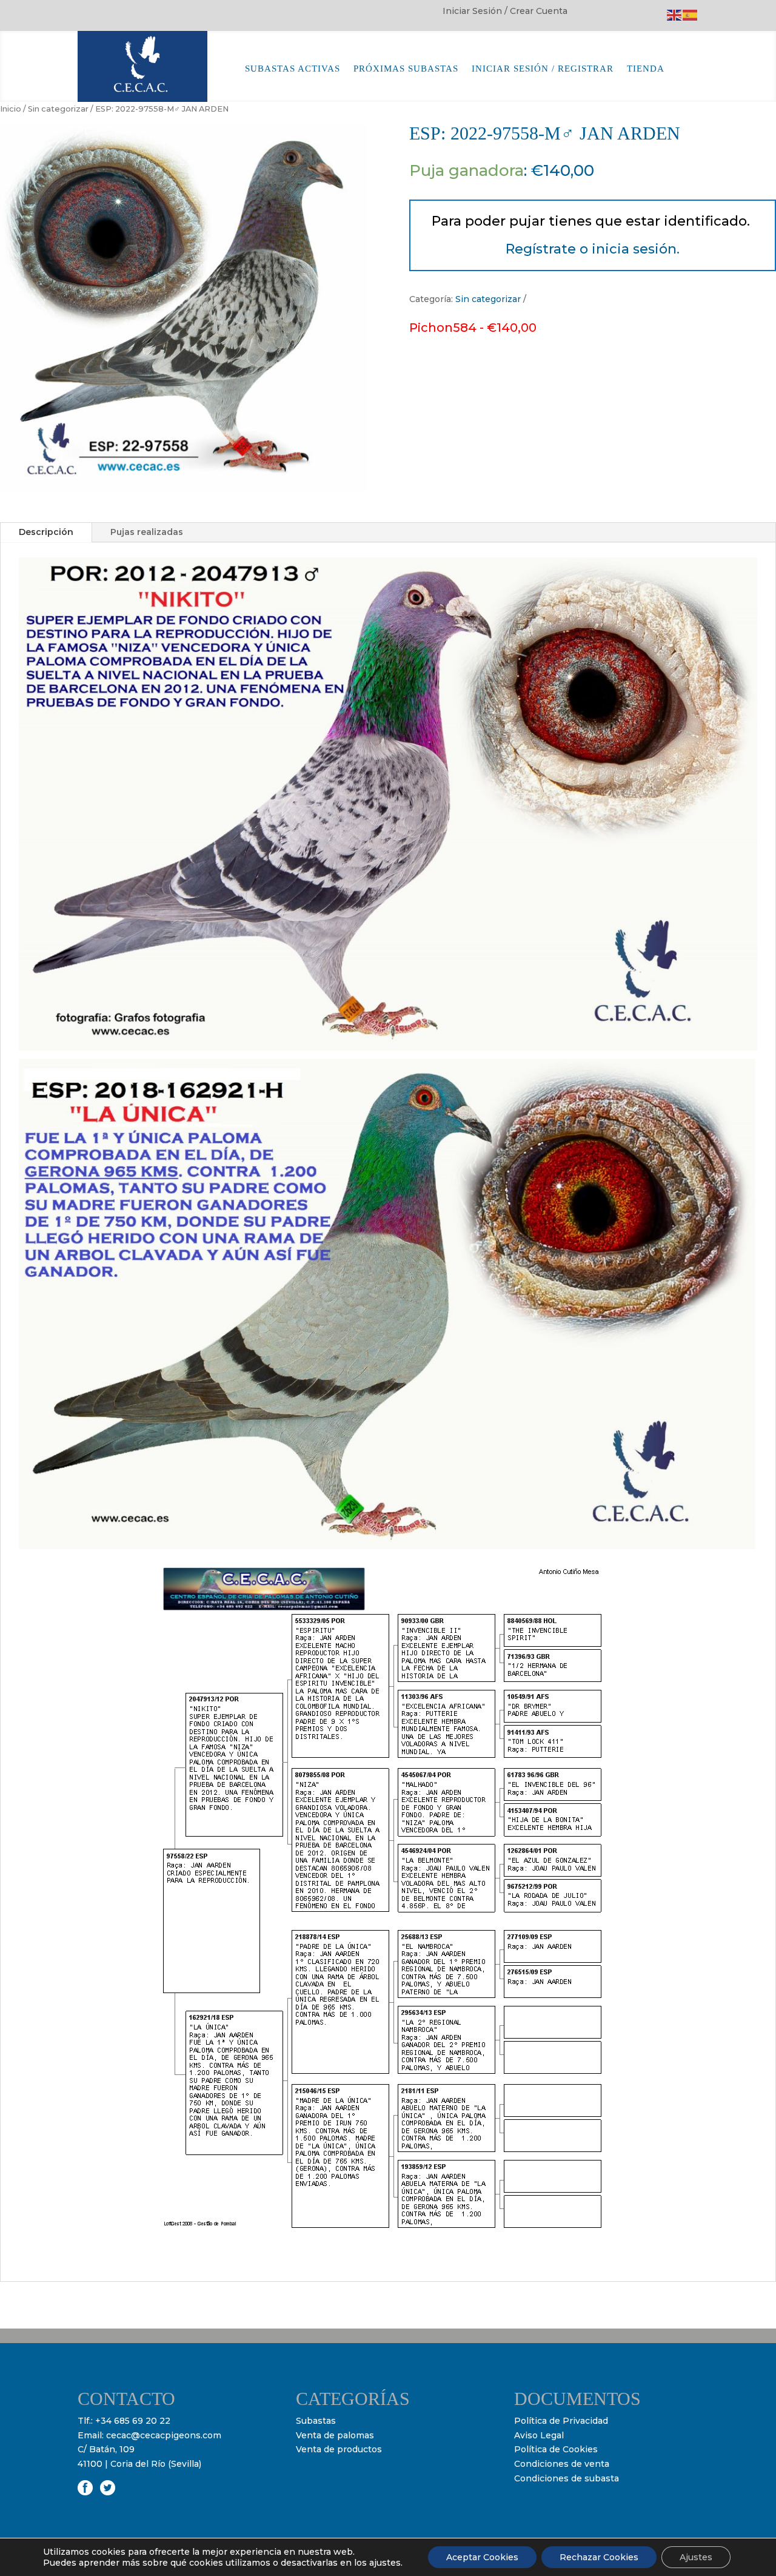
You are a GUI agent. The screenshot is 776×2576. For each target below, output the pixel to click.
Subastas (316, 2421)
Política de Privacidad (561, 2421)
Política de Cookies (556, 2449)
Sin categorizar (58, 109)
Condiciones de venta (562, 2464)
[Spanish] (691, 15)
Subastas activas (293, 69)
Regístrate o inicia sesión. (593, 249)
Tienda (646, 69)
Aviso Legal (539, 2435)
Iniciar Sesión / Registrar (543, 69)
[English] (675, 15)
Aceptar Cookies (482, 2557)
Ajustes (696, 2557)
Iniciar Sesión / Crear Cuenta (505, 12)
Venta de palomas (335, 2435)
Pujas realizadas (147, 532)
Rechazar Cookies (599, 2557)
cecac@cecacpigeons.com (164, 2435)
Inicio (11, 109)
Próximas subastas (406, 69)
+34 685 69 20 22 (133, 2421)
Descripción (46, 532)
